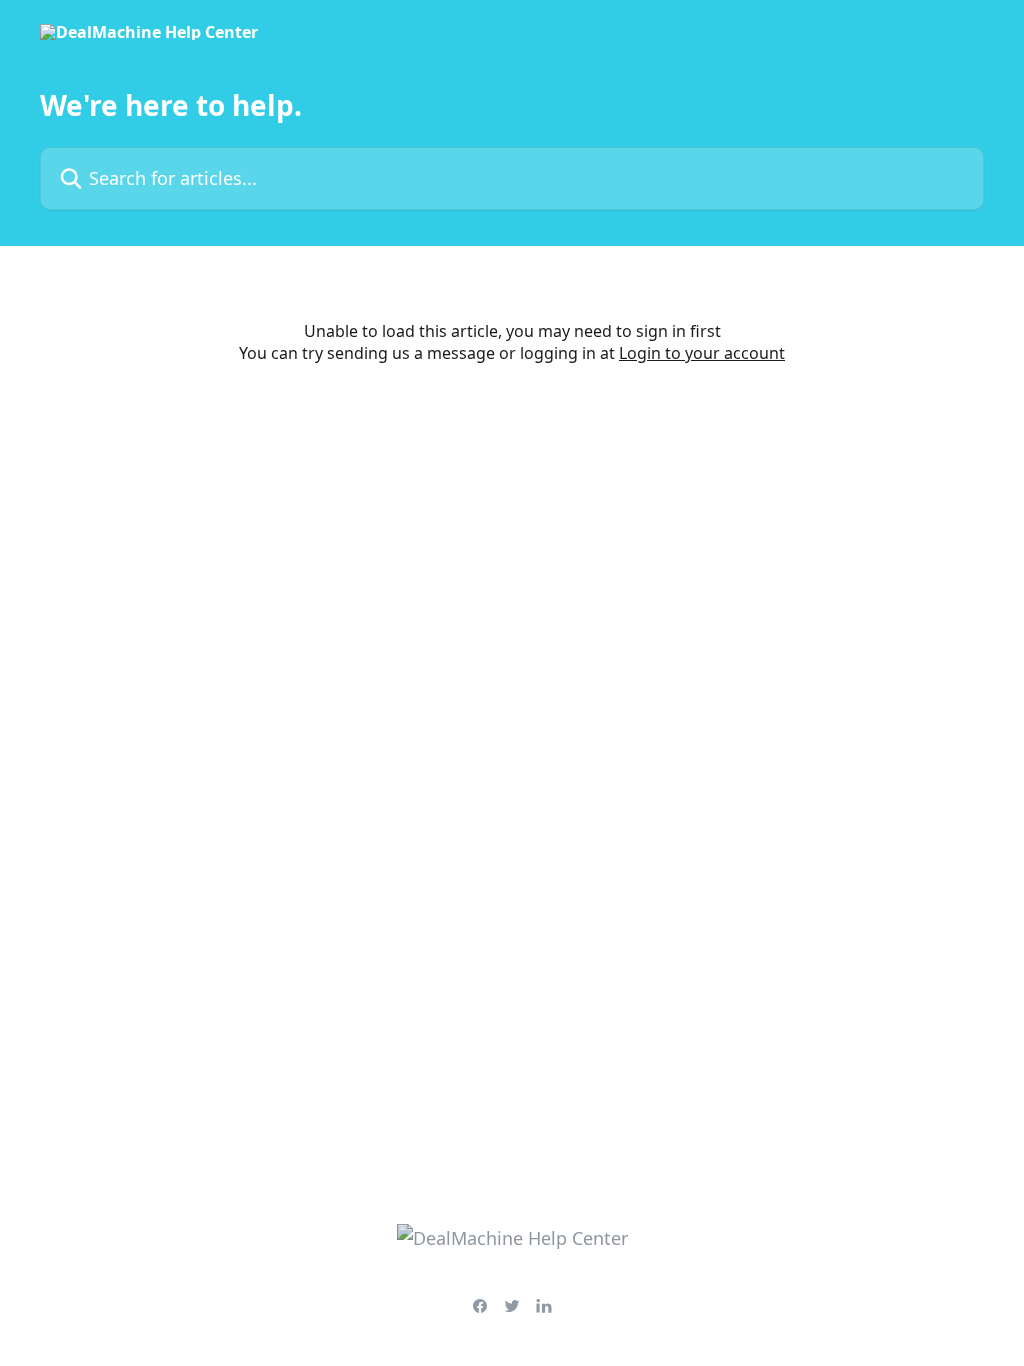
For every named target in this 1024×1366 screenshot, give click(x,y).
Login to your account (702, 353)
